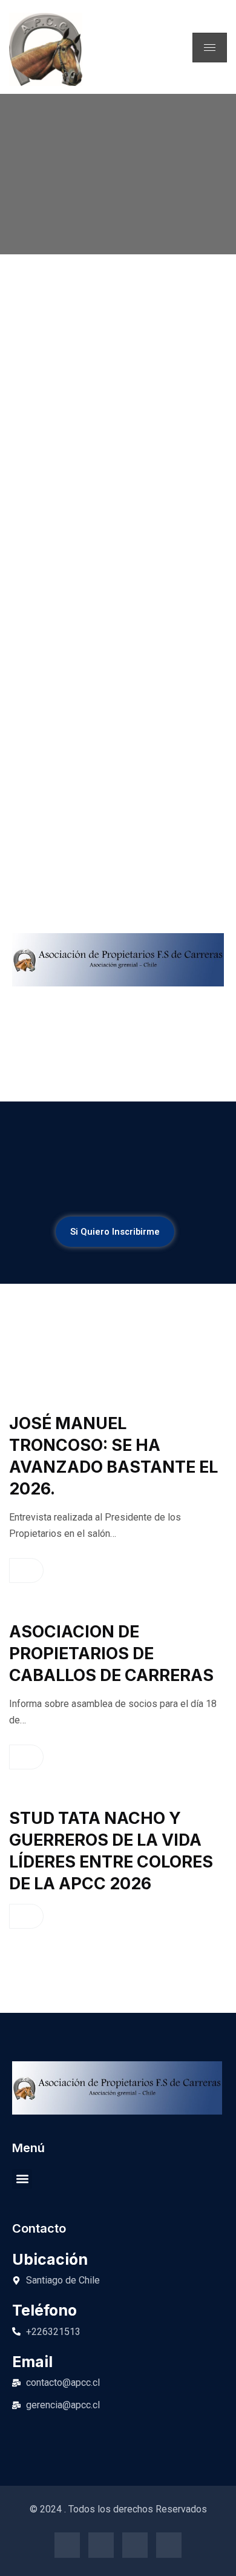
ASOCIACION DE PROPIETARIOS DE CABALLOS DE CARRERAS (111, 1653)
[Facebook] (67, 2545)
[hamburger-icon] (210, 48)
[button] (22, 2179)
